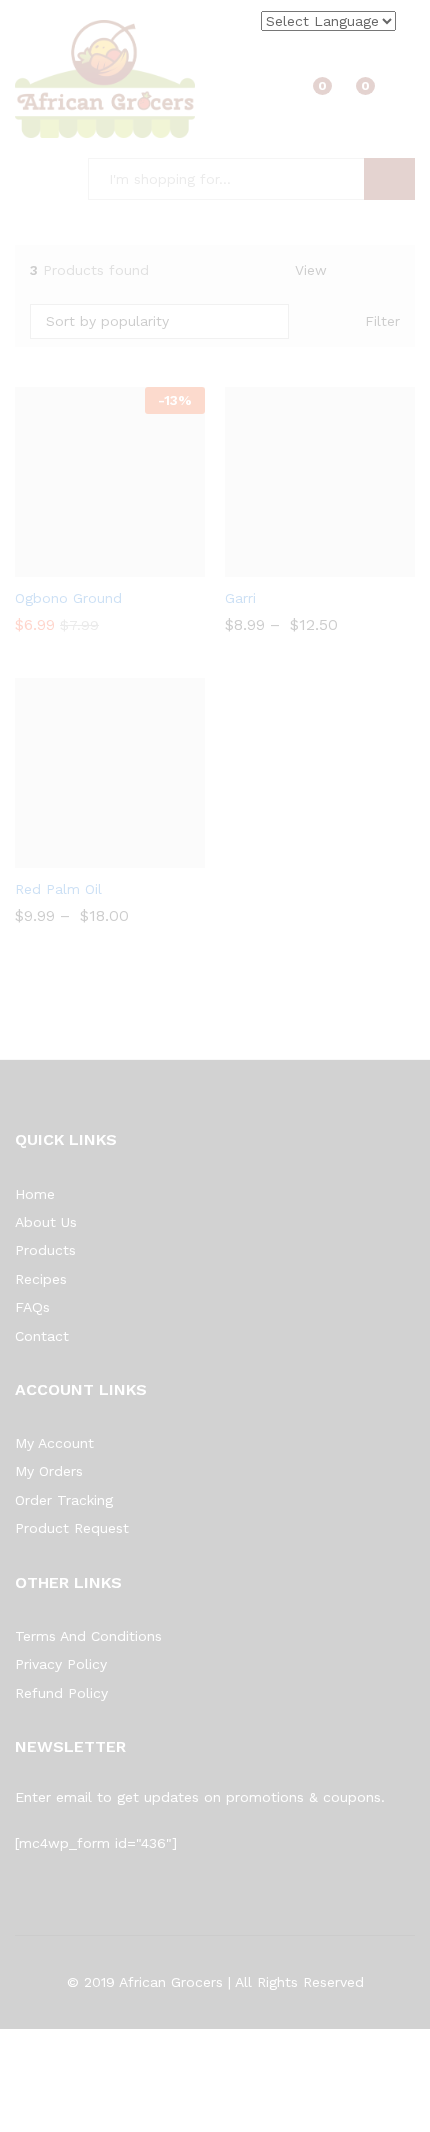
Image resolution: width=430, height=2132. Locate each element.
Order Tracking (64, 1500)
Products (45, 1250)
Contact (42, 1336)
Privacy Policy (61, 1664)
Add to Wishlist (130, 565)
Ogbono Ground (68, 598)
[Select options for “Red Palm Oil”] (84, 856)
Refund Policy (61, 1693)
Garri (240, 598)
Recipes (41, 1279)
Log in (403, 93)
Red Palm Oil (58, 889)
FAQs (32, 1307)
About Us (46, 1222)
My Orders (49, 1471)
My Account (54, 1443)
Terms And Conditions (88, 1636)
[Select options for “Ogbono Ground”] (84, 565)
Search (389, 179)
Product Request (72, 1528)
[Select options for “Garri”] (294, 565)
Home (35, 1194)
